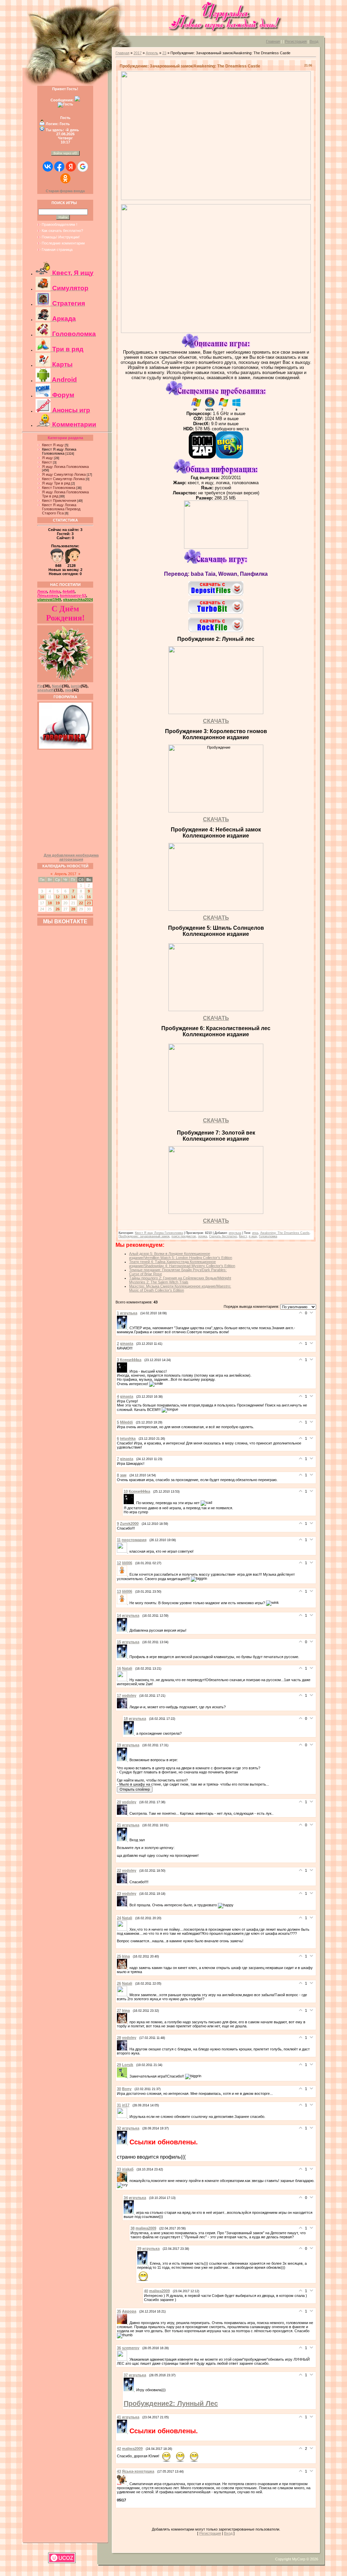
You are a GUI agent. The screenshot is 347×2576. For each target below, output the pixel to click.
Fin (40, 686)
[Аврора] (123, 2323)
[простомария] (123, 1551)
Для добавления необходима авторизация (71, 857)
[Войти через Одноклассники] (65, 178)
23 (89, 903)
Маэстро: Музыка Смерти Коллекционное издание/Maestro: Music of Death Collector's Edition (180, 1288)
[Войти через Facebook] (59, 166)
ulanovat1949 (49, 599)
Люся (42, 591)
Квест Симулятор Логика (63, 479)
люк (68, 690)
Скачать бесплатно (223, 1236)
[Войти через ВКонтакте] (48, 166)
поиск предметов (184, 1236)
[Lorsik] (123, 2076)
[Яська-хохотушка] (123, 2484)
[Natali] (123, 1680)
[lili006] (123, 1574)
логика (202, 1236)
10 (42, 897)
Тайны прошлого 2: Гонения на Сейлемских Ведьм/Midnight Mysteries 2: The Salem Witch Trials (180, 1280)
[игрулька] (123, 1328)
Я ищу (47, 458)
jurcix (76, 686)
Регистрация (296, 41)
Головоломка (268, 1236)
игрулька (235, 1233)
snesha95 (46, 690)
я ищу (253, 1236)
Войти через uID (65, 153)
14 (73, 897)
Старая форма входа (65, 191)
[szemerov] (123, 2359)
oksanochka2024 (78, 599)
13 (65, 897)
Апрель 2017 (65, 874)
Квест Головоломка (59, 488)
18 (50, 903)
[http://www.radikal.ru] (216, 909)
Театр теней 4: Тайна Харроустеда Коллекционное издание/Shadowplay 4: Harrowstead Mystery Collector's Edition (182, 1264)
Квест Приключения (59, 500)
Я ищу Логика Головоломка (65, 467)
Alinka (55, 591)
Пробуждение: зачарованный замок (144, 1236)
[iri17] (123, 2117)
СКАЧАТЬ (216, 721)
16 (89, 897)
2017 (138, 53)
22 (81, 903)
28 (73, 909)
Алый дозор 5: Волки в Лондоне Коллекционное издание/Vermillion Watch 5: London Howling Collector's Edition (181, 1256)
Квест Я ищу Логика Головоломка (59, 451)
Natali (57, 686)
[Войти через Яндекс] (71, 166)
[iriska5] (123, 2181)
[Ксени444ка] (123, 1371)
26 (58, 909)
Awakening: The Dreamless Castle (285, 1233)
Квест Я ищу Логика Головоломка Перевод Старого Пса (61, 509)
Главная (273, 41)
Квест (47, 462)
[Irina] (123, 1968)
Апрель (152, 53)
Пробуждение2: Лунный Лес (171, 2403)
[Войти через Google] (83, 166)
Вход (314, 41)
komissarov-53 (73, 595)
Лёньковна (48, 595)
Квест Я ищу (53, 445)
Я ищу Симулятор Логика (64, 474)
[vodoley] (123, 1707)
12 (58, 897)
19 (58, 903)
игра (255, 1233)
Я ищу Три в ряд (56, 483)
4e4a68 (68, 591)
